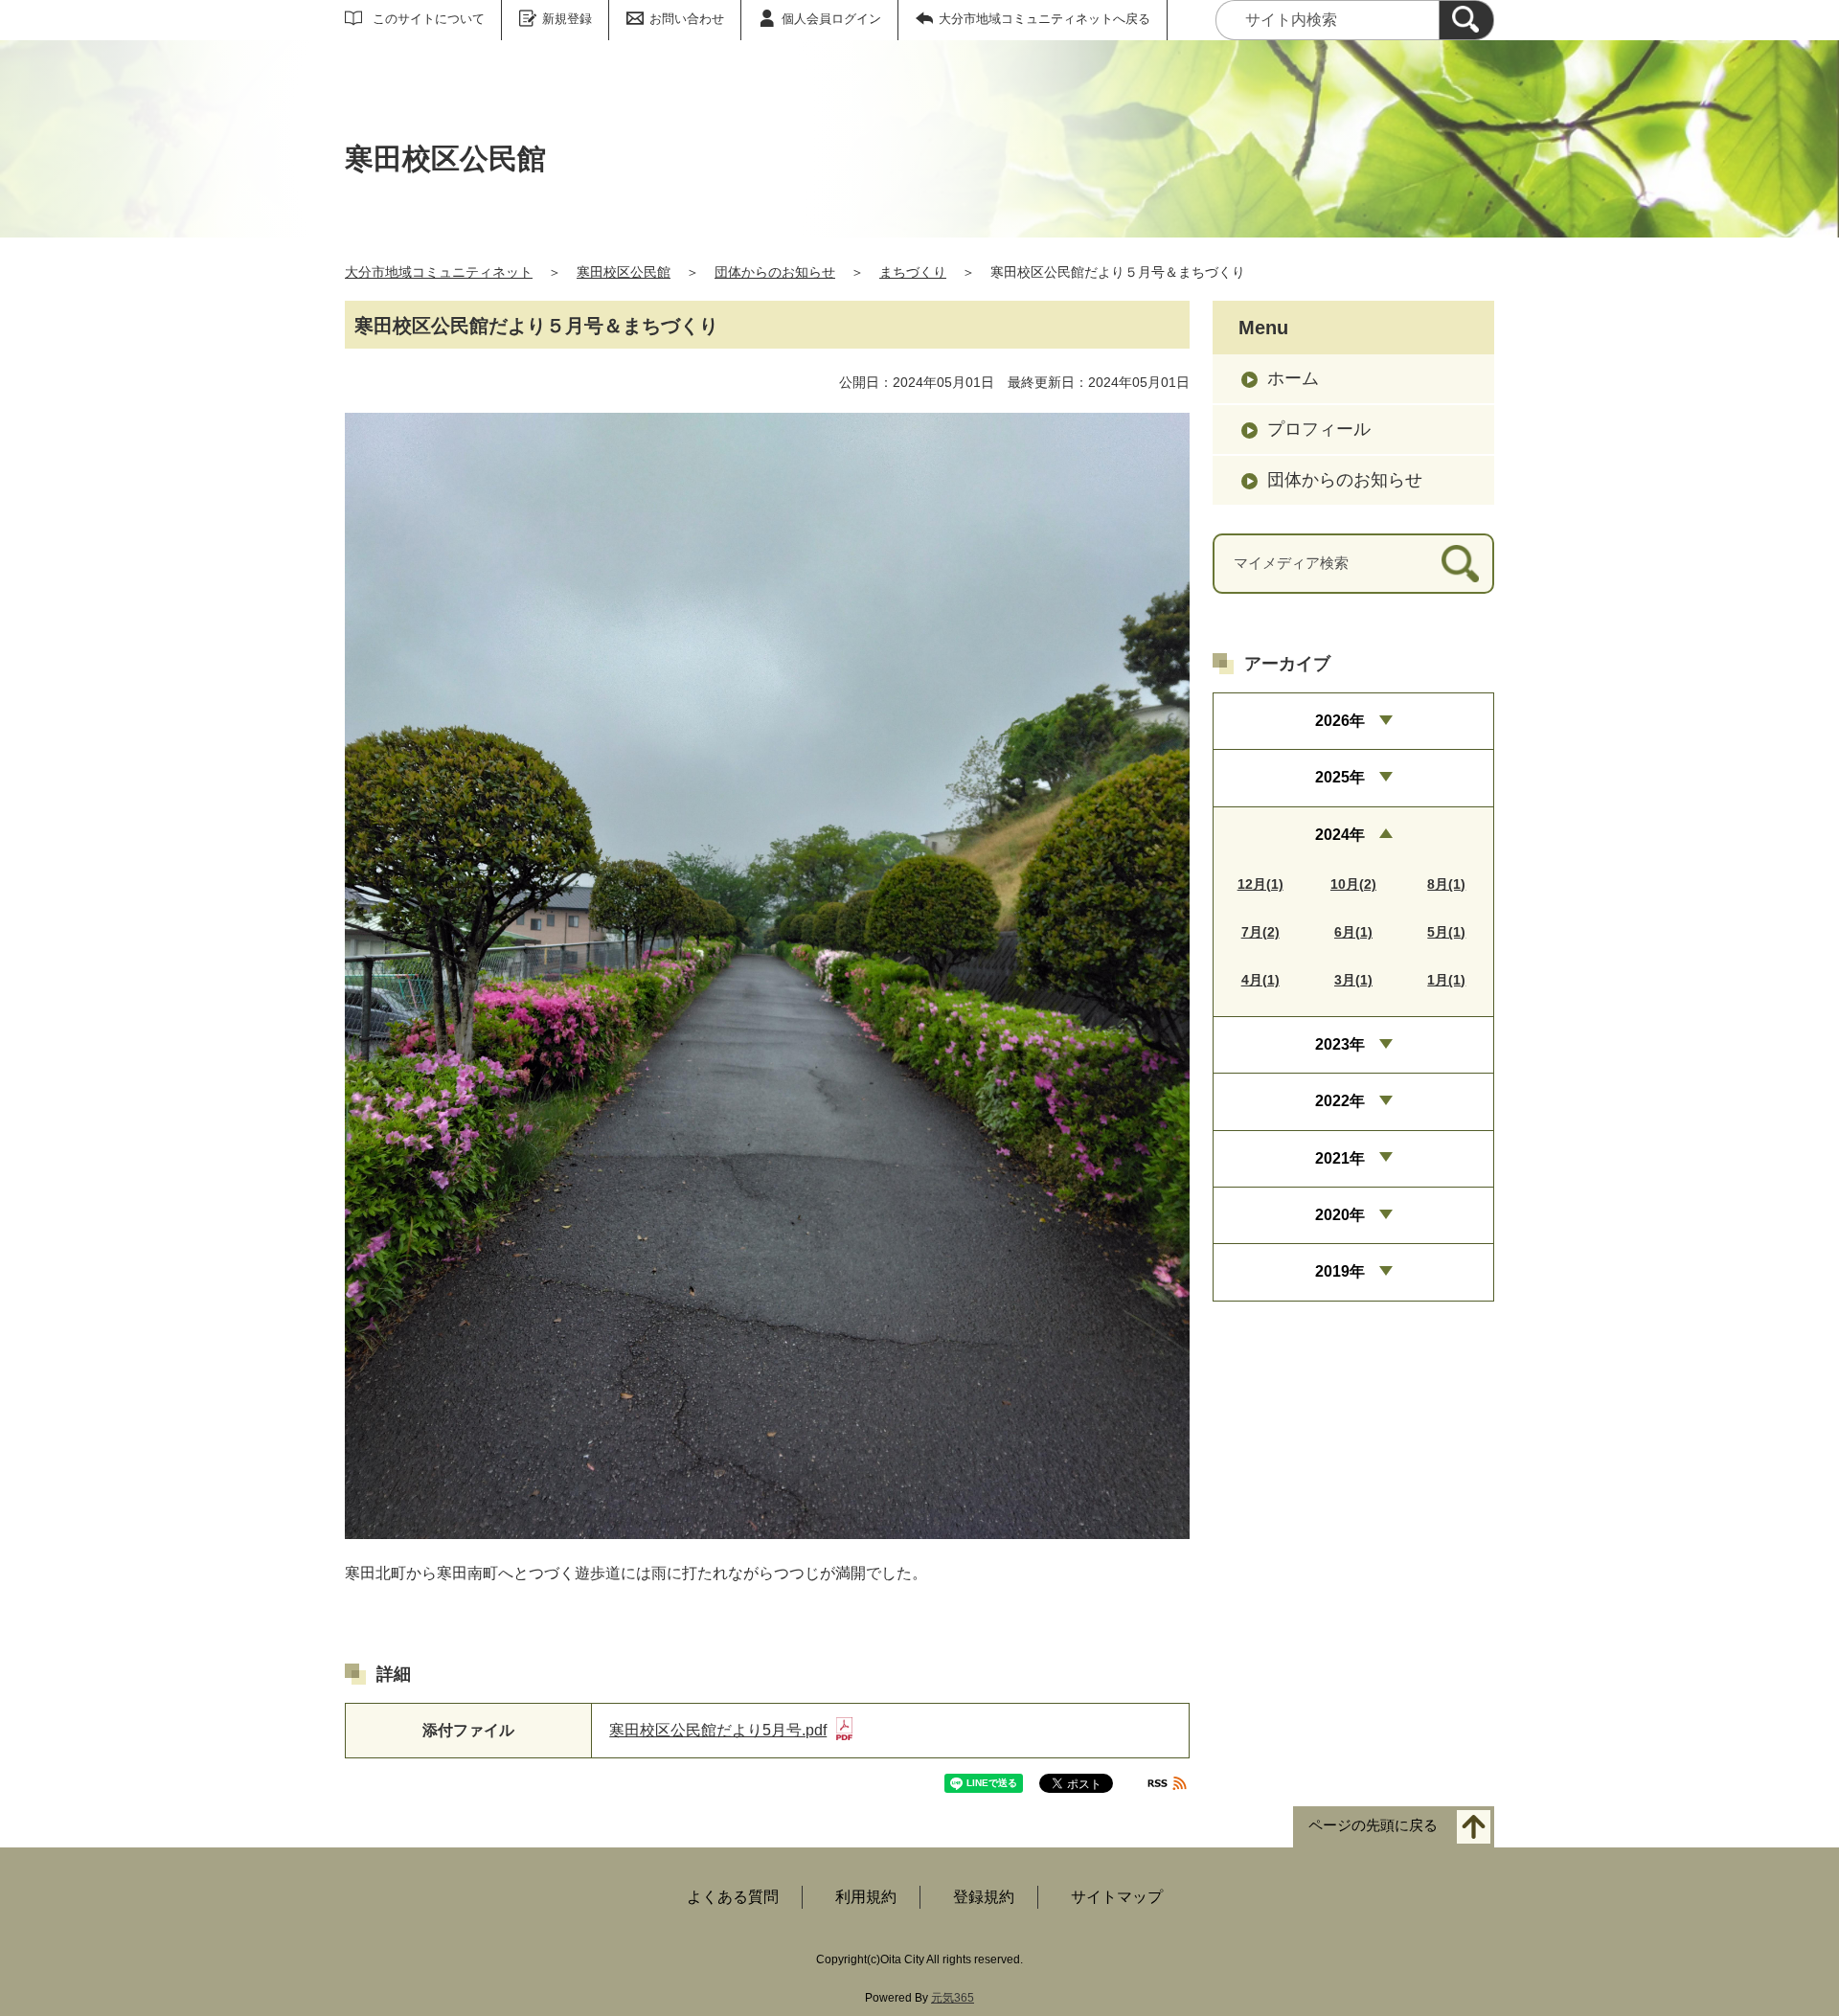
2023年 (1340, 1044)
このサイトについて (429, 19)
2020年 (1340, 1215)
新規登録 (567, 19)
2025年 (1340, 777)
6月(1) (1353, 932)
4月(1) (1260, 980)
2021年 (1340, 1158)
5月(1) (1446, 932)
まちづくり (913, 272)
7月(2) (1260, 932)
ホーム (1293, 378)
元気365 (953, 1998)
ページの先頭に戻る (1373, 1826)
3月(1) (1353, 980)
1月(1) (1446, 980)
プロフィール (1319, 429)
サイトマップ (1117, 1897)
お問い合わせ (687, 19)
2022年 (1340, 1101)
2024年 (1340, 835)
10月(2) (1353, 884)
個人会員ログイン (831, 19)
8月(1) (1446, 884)
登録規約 (984, 1897)
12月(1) (1260, 884)
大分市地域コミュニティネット (439, 272)
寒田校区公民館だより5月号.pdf (718, 1730)
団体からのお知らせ (775, 272)
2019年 (1340, 1271)
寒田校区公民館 (624, 272)
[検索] (1466, 20)
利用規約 (866, 1897)
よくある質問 (733, 1897)
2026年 (1340, 721)
